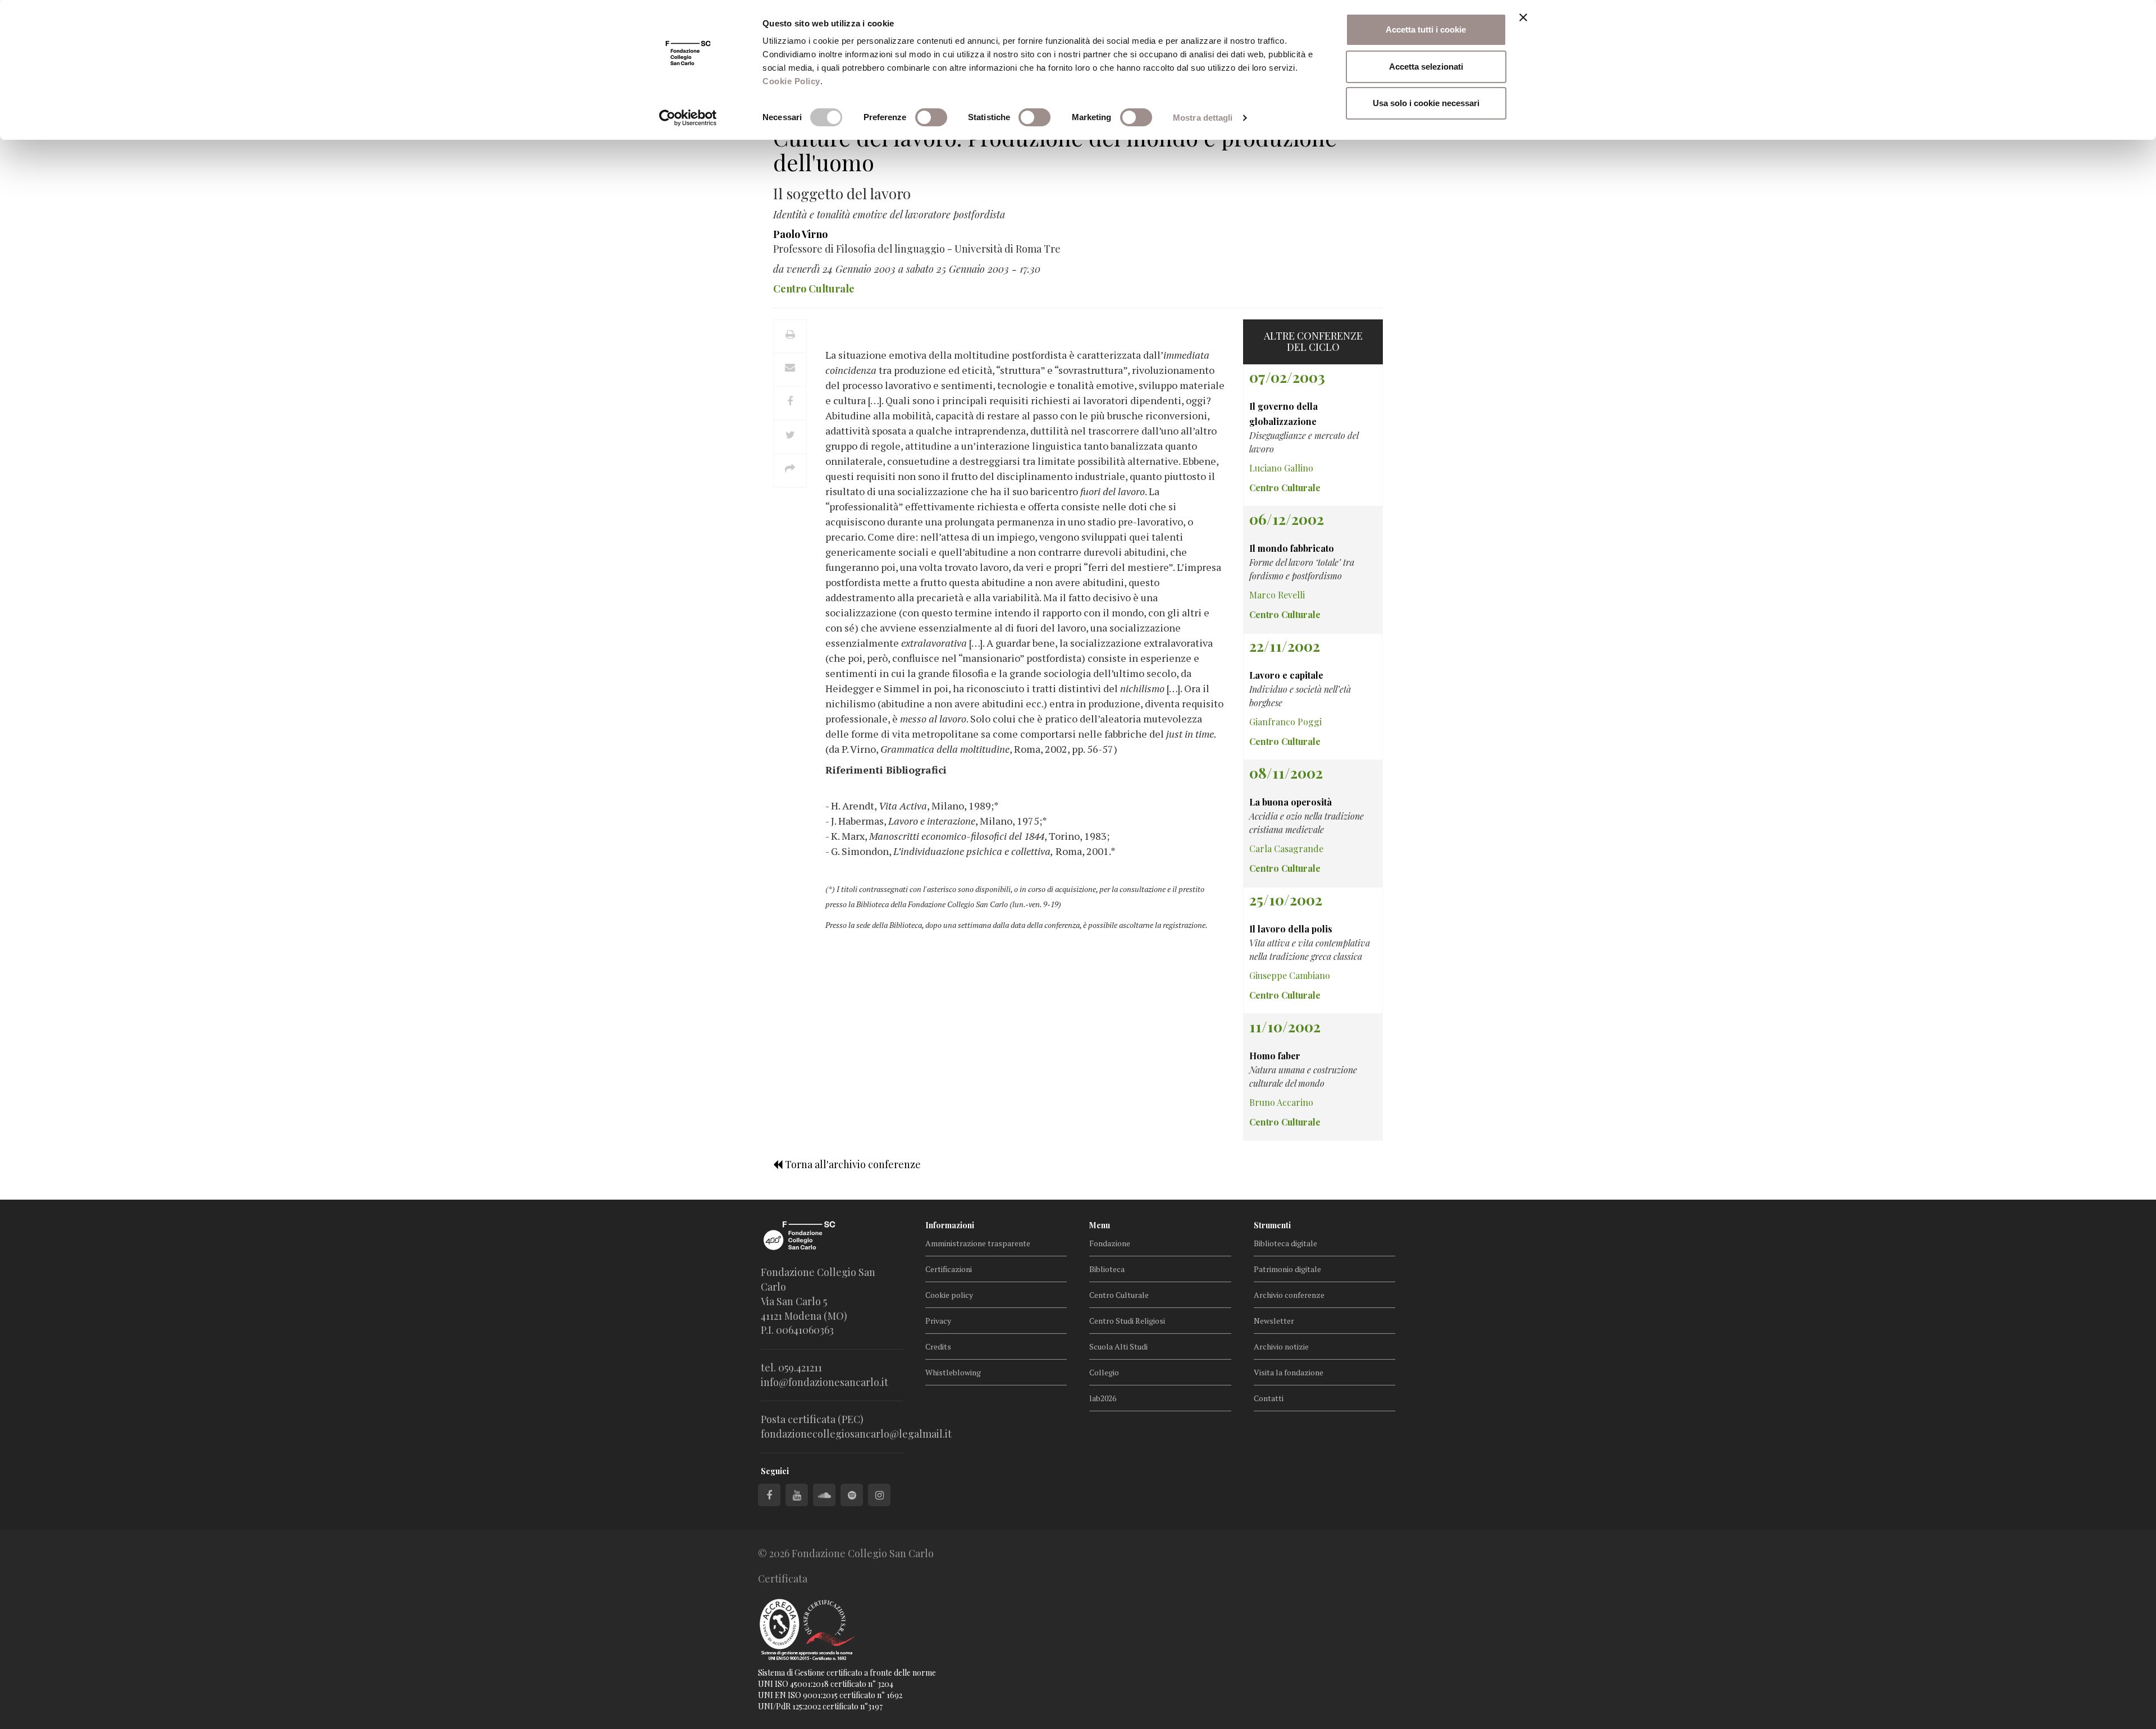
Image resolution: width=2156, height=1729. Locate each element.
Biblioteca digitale (1285, 1243)
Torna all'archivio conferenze (852, 1164)
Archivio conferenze (1289, 1295)
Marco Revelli (1277, 595)
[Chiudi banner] (1523, 17)
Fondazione (1110, 1243)
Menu (1100, 1225)
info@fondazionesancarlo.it (825, 1382)
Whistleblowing (953, 1372)
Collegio (1104, 1372)
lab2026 (1103, 1398)
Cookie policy (949, 1295)
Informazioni (950, 1225)
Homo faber (1275, 1056)
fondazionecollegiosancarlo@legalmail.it (856, 1434)
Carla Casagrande (1286, 849)
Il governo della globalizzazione (1283, 414)
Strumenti (1272, 1225)
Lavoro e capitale (1286, 675)
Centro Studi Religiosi (1127, 1321)
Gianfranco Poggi (1285, 722)
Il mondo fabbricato (1292, 548)
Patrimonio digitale (1287, 1269)
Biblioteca (1107, 1269)
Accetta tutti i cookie (1426, 29)
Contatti (1269, 1398)
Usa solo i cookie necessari (1426, 103)
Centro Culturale (1119, 1295)
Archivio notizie (1281, 1346)
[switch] (931, 117)
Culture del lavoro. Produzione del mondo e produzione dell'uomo (1055, 150)
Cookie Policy (791, 81)
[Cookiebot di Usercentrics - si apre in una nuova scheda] (688, 118)
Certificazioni (949, 1269)
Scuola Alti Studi (1118, 1346)
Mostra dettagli (1203, 118)
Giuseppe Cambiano (1290, 975)
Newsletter (1274, 1321)
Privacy (938, 1321)
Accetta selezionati (1426, 67)
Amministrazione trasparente (978, 1243)
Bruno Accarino (1281, 1102)
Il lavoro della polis (1291, 929)
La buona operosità (1291, 802)
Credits (938, 1346)
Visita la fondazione (1289, 1372)
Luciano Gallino (1281, 468)
